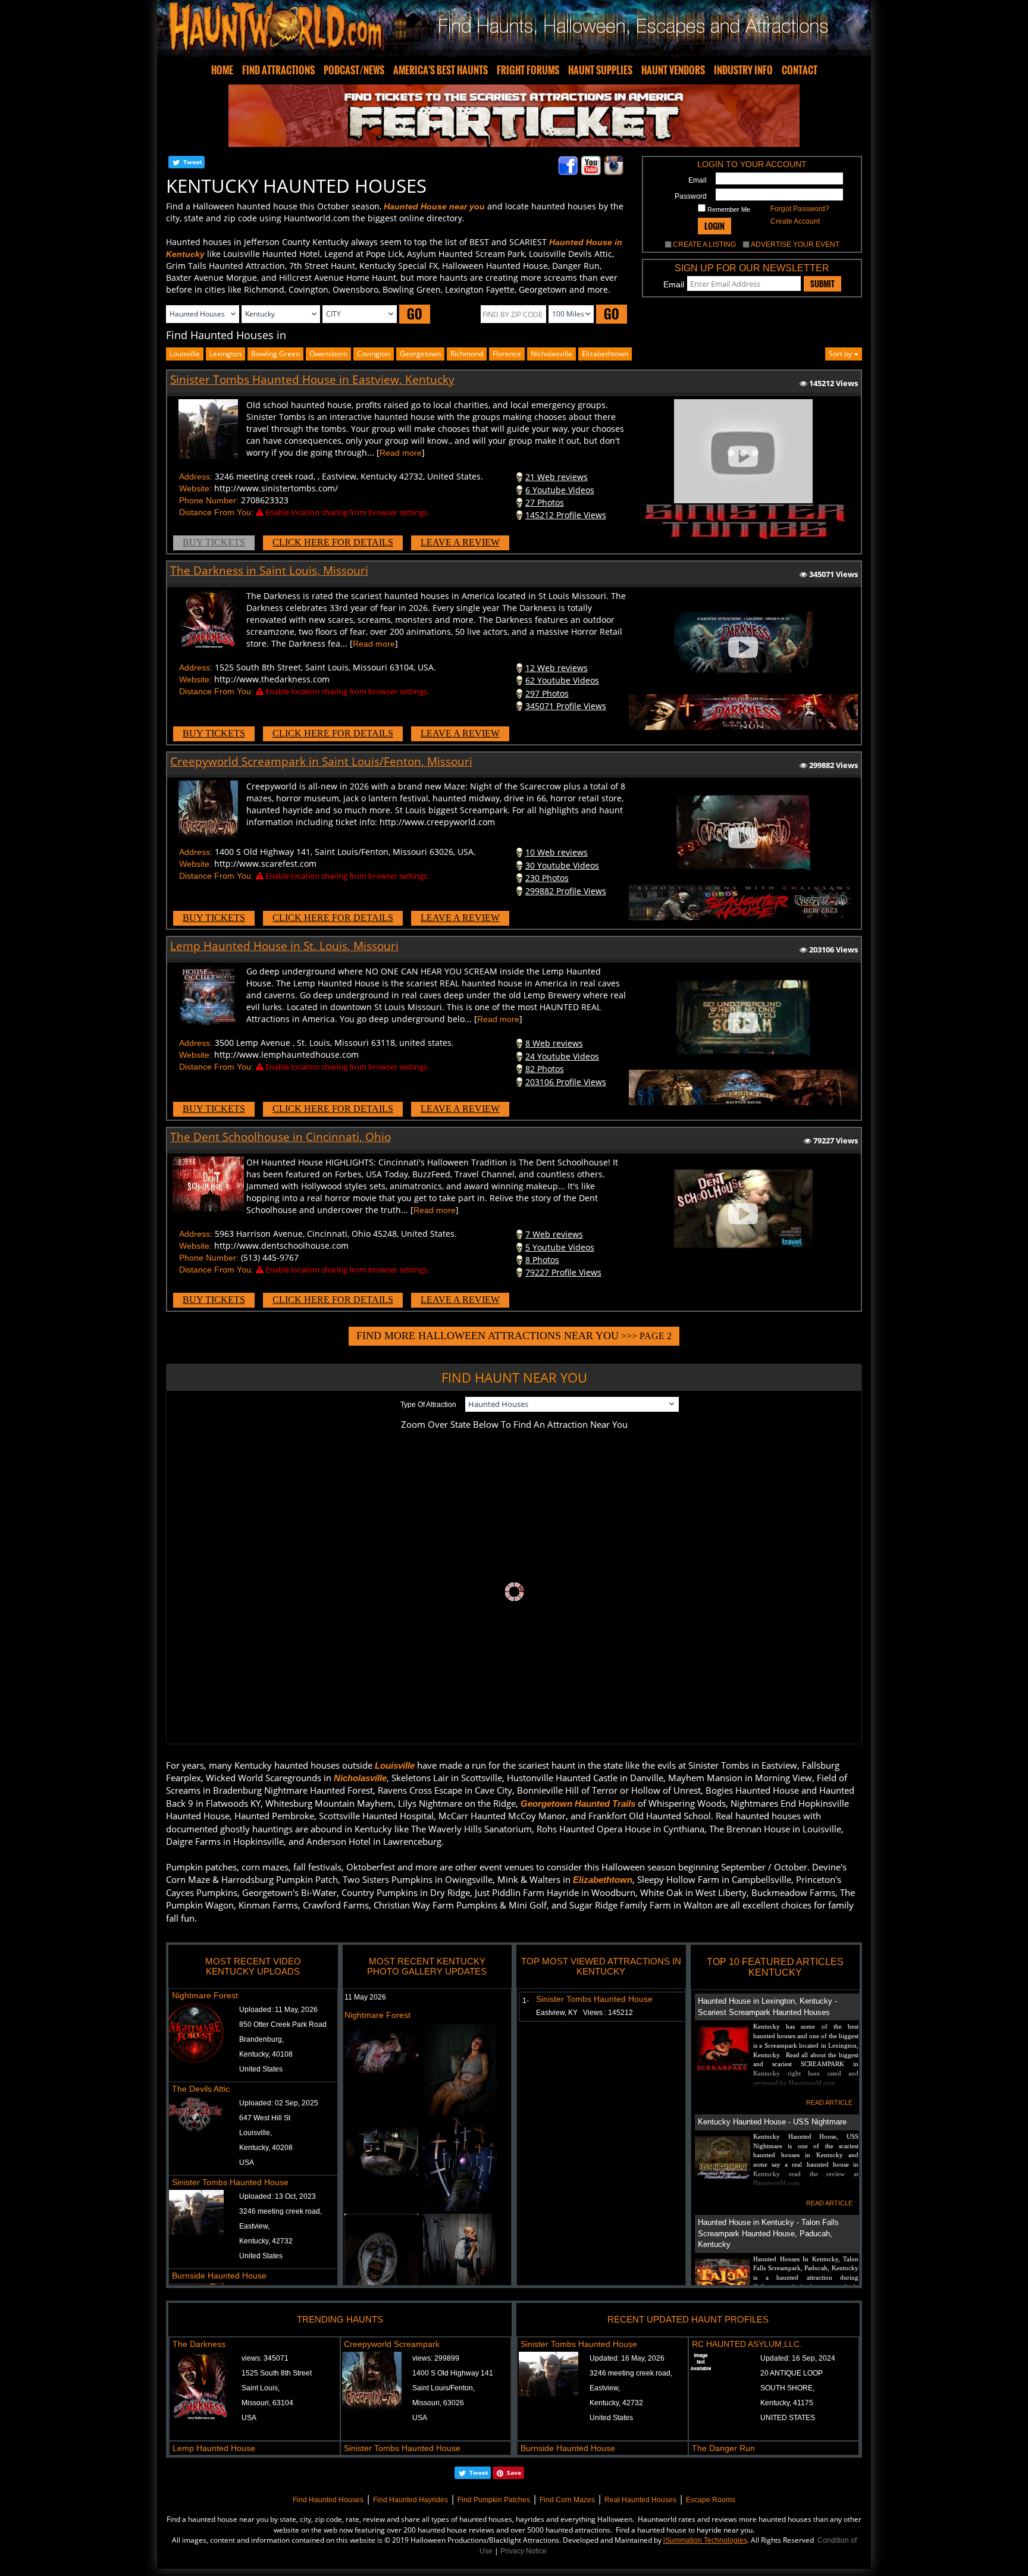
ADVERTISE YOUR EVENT (795, 245)
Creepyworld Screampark (392, 2344)
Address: (196, 477)
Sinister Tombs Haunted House (230, 2182)
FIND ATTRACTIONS (278, 70)
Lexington (225, 354)
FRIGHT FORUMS (528, 70)
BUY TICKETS (214, 542)
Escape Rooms (711, 2500)
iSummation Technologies (705, 2540)
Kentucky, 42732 (266, 2241)
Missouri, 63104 (267, 2403)
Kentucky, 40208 (266, 2148)
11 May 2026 (365, 1997)
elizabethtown (605, 354)
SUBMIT (822, 284)
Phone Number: (209, 500)
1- (523, 2001)
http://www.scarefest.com (265, 864)
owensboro (328, 354)
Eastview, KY (584, 2013)
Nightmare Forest (205, 1995)
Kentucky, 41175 (787, 2403)
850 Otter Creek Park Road (283, 2025)
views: (265, 2358)
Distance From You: (216, 512)
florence (507, 354)
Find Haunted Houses (328, 2500)
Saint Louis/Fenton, (444, 2388)
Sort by (841, 354)
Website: (195, 488)
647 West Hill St (265, 2118)
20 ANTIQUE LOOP (792, 2373)
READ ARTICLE (829, 2102)
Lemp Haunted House (214, 2448)
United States (261, 2069)
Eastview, (254, 2226)
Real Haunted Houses (640, 2500)
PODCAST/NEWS (354, 70)
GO (415, 314)
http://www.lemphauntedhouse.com (286, 1054)
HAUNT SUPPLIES (600, 70)
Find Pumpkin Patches (494, 2500)
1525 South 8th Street (277, 2373)
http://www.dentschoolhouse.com (281, 1245)
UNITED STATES (788, 2418)
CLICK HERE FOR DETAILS (333, 542)
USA (247, 2163)
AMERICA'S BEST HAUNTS (441, 70)
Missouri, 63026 (438, 2403)
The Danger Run (723, 2448)
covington (374, 354)
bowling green (275, 354)
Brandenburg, (261, 2039)
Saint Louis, (261, 2388)
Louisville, (256, 2133)
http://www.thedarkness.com (272, 679)
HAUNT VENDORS (673, 70)
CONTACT (800, 70)
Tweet (192, 162)
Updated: (627, 2358)
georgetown (420, 354)
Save (514, 2472)
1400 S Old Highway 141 (453, 2373)
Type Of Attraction (428, 1405)
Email (698, 180)
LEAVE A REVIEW (460, 542)
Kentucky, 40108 (266, 2054)
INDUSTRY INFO (743, 70)
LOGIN (714, 226)
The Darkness (199, 2344)
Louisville (185, 354)
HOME (222, 70)
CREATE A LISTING (704, 245)
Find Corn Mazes (567, 2500)
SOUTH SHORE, (787, 2388)
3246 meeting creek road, (280, 2211)
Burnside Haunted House (219, 2276)
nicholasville (551, 354)
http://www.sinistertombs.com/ (276, 488)
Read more (401, 453)
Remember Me (728, 209)
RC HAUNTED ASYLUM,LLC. (747, 2344)
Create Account (795, 221)
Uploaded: (278, 2010)
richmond (467, 354)
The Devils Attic (201, 2089)
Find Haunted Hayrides (410, 2500)
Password (691, 196)
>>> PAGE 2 (514, 1336)
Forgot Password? (800, 209)
